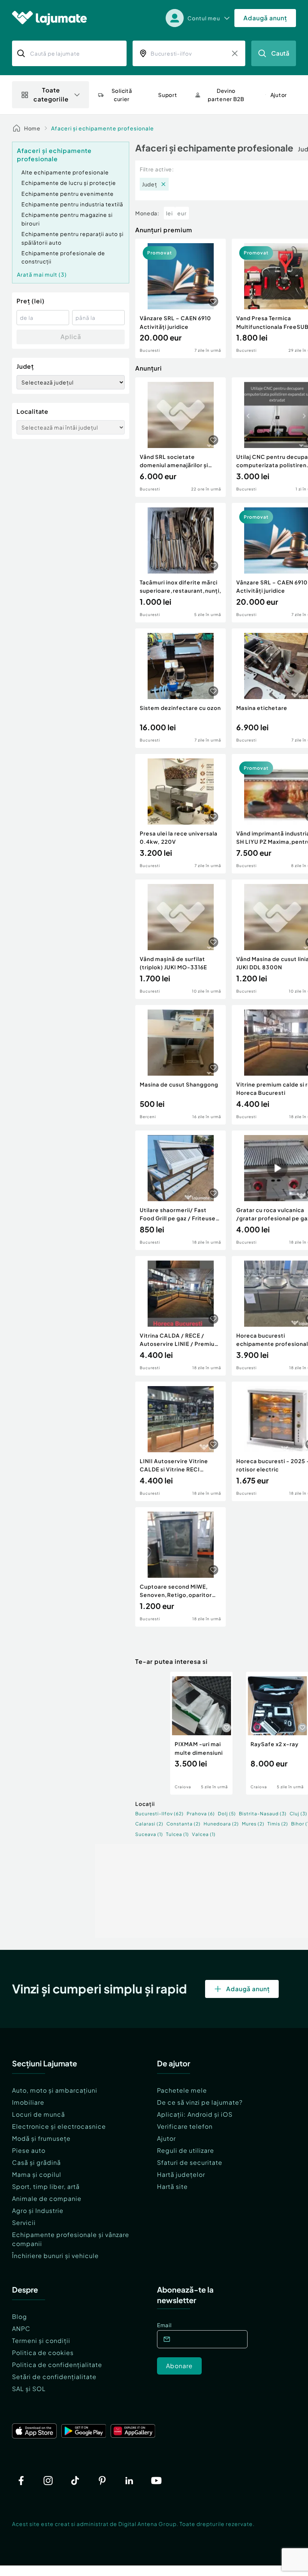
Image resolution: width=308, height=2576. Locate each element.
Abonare (179, 2366)
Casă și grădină (36, 2162)
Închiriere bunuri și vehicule (55, 2256)
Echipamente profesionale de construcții (63, 257)
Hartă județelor (181, 2174)
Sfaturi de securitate (190, 2162)
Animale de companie (47, 2198)
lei (169, 213)
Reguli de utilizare (186, 2150)
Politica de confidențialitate (57, 2365)
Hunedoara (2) (221, 1824)
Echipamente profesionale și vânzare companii (71, 2239)
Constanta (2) (183, 1824)
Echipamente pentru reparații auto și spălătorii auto (72, 238)
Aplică (71, 337)
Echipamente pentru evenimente (68, 194)
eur (182, 213)
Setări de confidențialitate (54, 2377)
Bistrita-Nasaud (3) (263, 1814)
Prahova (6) (201, 1814)
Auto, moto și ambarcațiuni (55, 2090)
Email (164, 2325)
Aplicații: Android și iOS (195, 2114)
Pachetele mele (182, 2090)
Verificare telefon (185, 2126)
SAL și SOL (29, 2389)
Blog (20, 2316)
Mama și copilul (37, 2174)
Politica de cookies (43, 2353)
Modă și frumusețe (41, 2138)
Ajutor (166, 2138)
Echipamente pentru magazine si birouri (67, 219)
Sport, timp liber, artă (46, 2186)
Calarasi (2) (149, 1824)
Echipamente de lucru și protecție (69, 183)
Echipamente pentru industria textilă (72, 204)
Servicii (24, 2223)
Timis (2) (278, 1824)
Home (32, 128)
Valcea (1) (204, 1834)
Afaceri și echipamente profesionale (103, 128)
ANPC (21, 2329)
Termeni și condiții (41, 2341)
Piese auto (29, 2150)
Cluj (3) (298, 1814)
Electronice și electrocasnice (59, 2126)
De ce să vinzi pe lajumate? (200, 2102)
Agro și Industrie (38, 2210)
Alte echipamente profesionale (65, 172)
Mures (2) (253, 1824)
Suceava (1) (149, 1834)
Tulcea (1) (177, 1834)
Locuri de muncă (38, 2114)
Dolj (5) (227, 1814)
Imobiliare (28, 2102)
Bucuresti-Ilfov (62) (159, 1814)
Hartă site (172, 2186)
